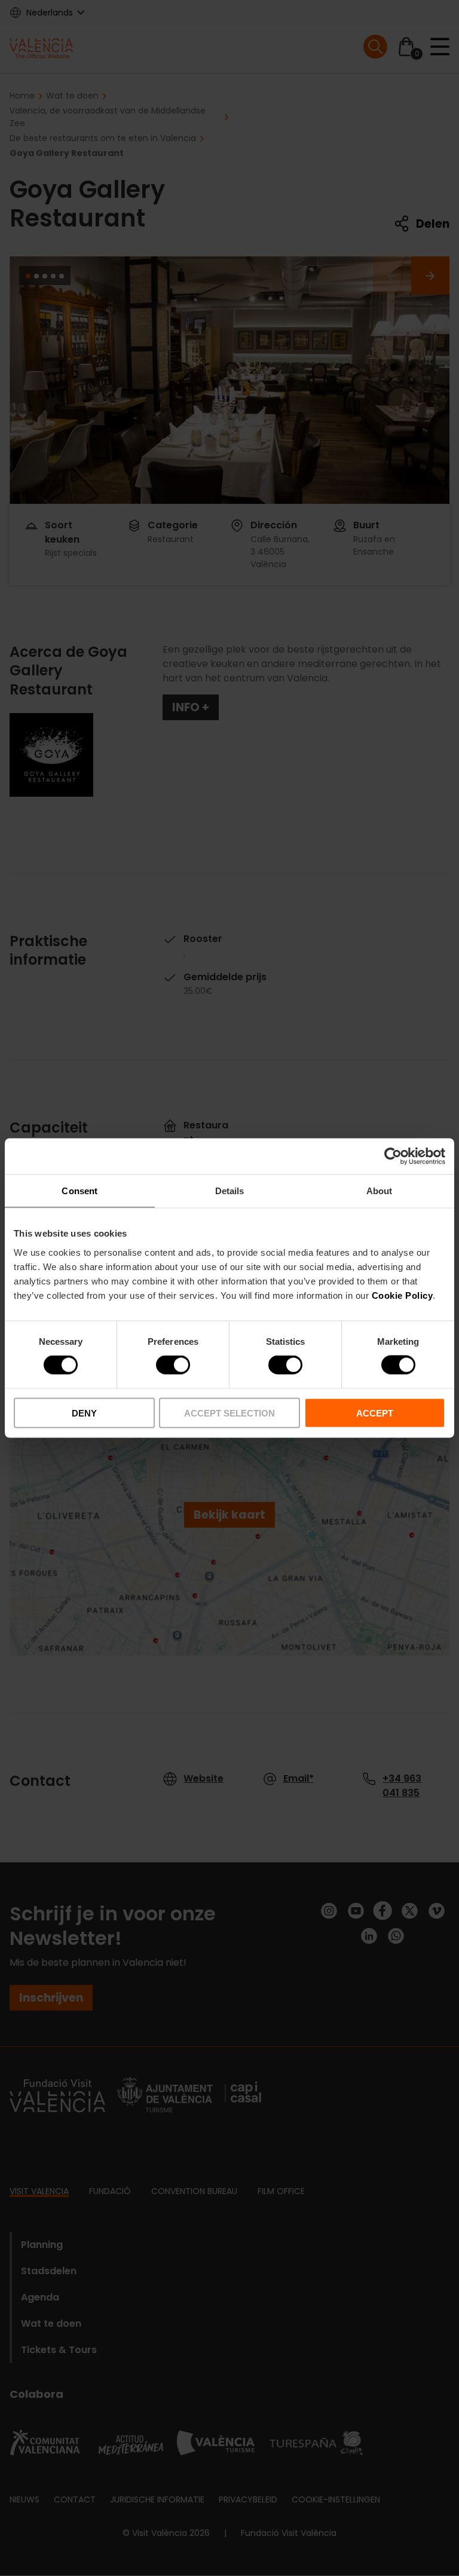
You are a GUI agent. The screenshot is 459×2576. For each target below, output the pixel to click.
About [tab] (380, 1191)
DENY (84, 1413)
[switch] (173, 1365)
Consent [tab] (79, 1191)
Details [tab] (230, 1191)
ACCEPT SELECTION (229, 1413)
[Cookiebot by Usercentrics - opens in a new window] (393, 1157)
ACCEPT (375, 1413)
